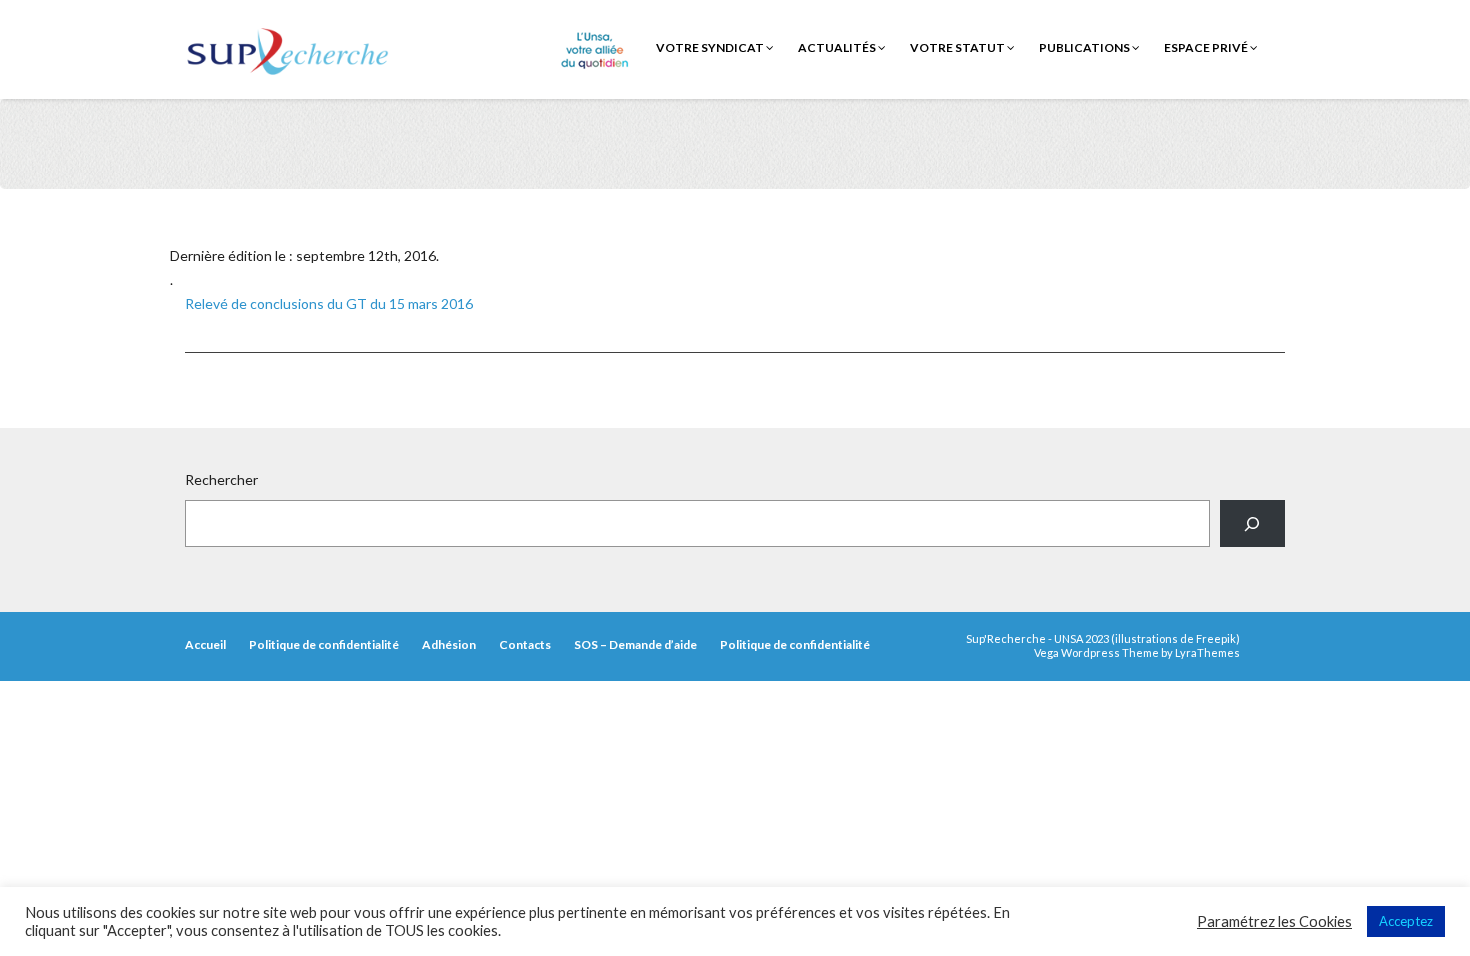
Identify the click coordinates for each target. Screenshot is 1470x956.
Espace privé (1207, 47)
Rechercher (221, 479)
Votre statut (958, 47)
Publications (1085, 47)
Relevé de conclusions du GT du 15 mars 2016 (329, 303)
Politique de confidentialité (324, 644)
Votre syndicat (711, 47)
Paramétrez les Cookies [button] (1274, 921)
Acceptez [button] (1406, 921)
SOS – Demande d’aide (635, 644)
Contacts (525, 644)
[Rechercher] (1252, 523)
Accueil (205, 644)
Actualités (838, 47)
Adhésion (449, 644)
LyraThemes (1207, 652)
